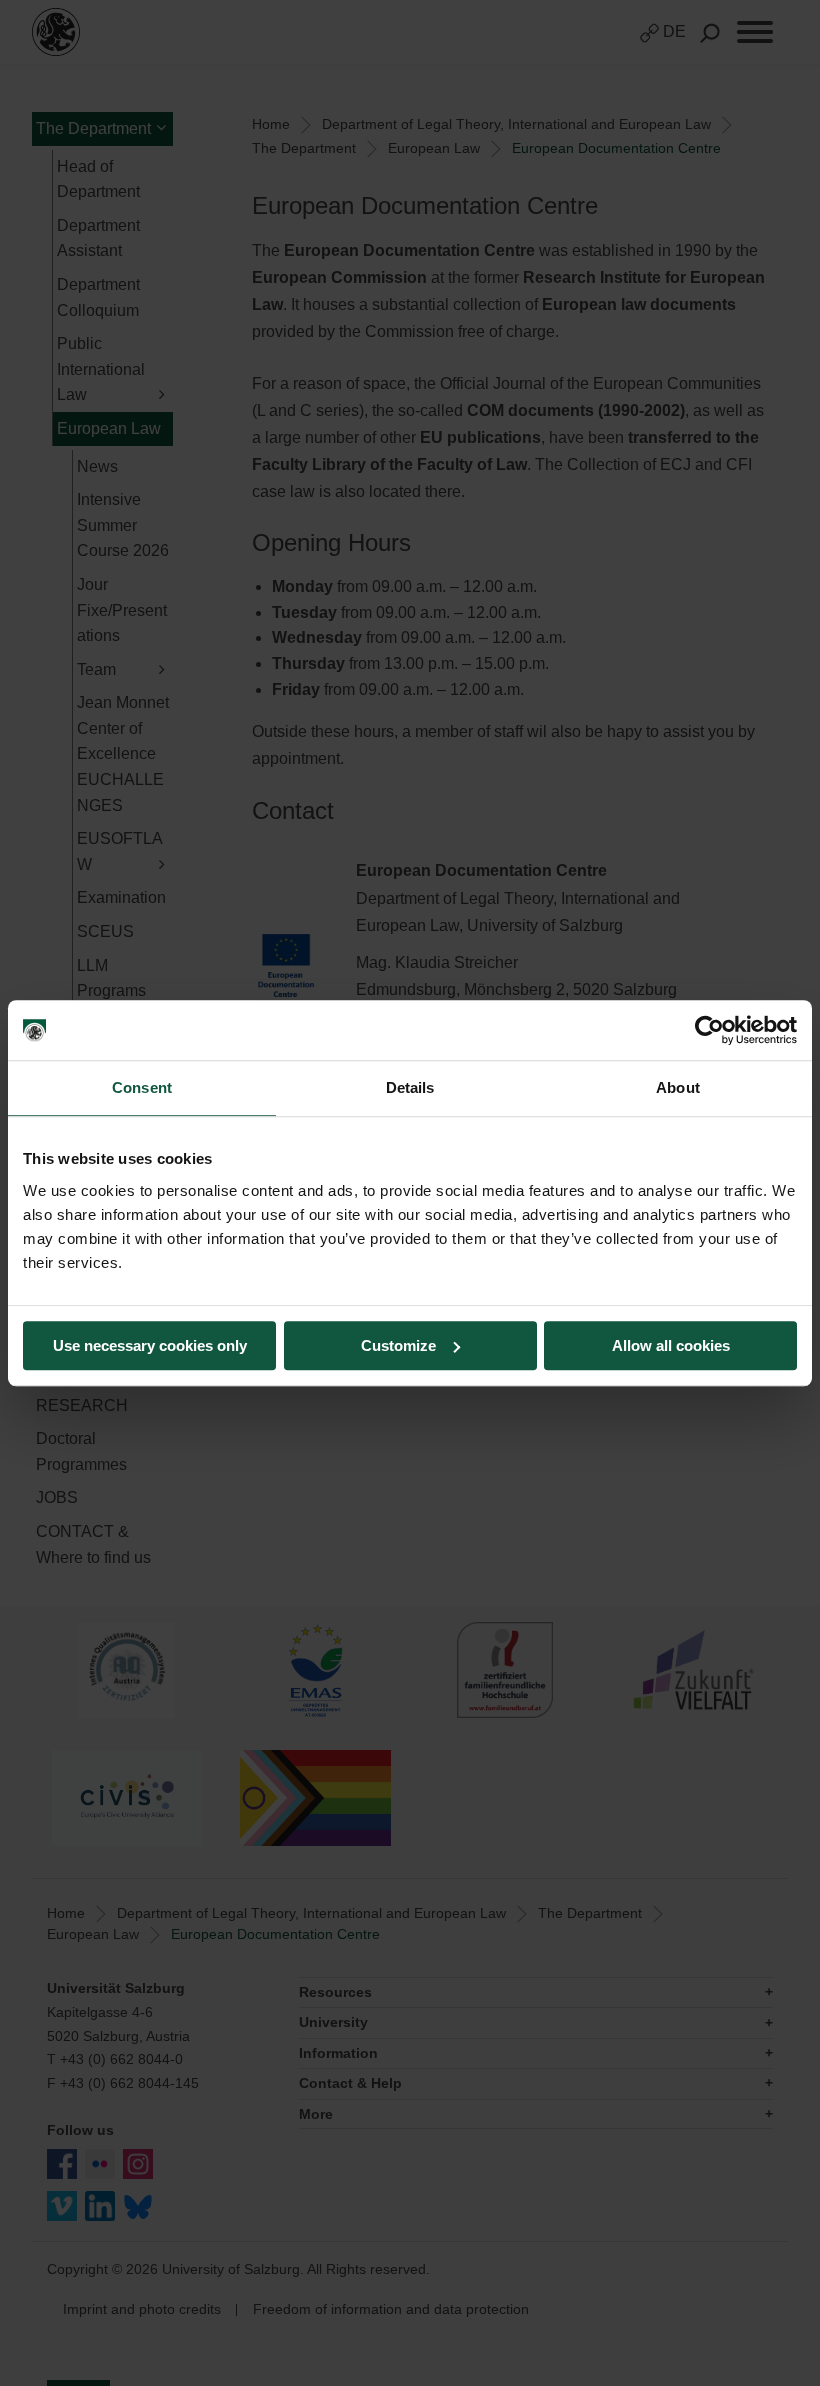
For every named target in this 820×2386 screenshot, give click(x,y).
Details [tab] (410, 1087)
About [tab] (678, 1087)
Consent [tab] (142, 1087)
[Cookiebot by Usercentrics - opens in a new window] (709, 1030)
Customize (398, 1345)
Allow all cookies (671, 1345)
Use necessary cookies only (150, 1345)
